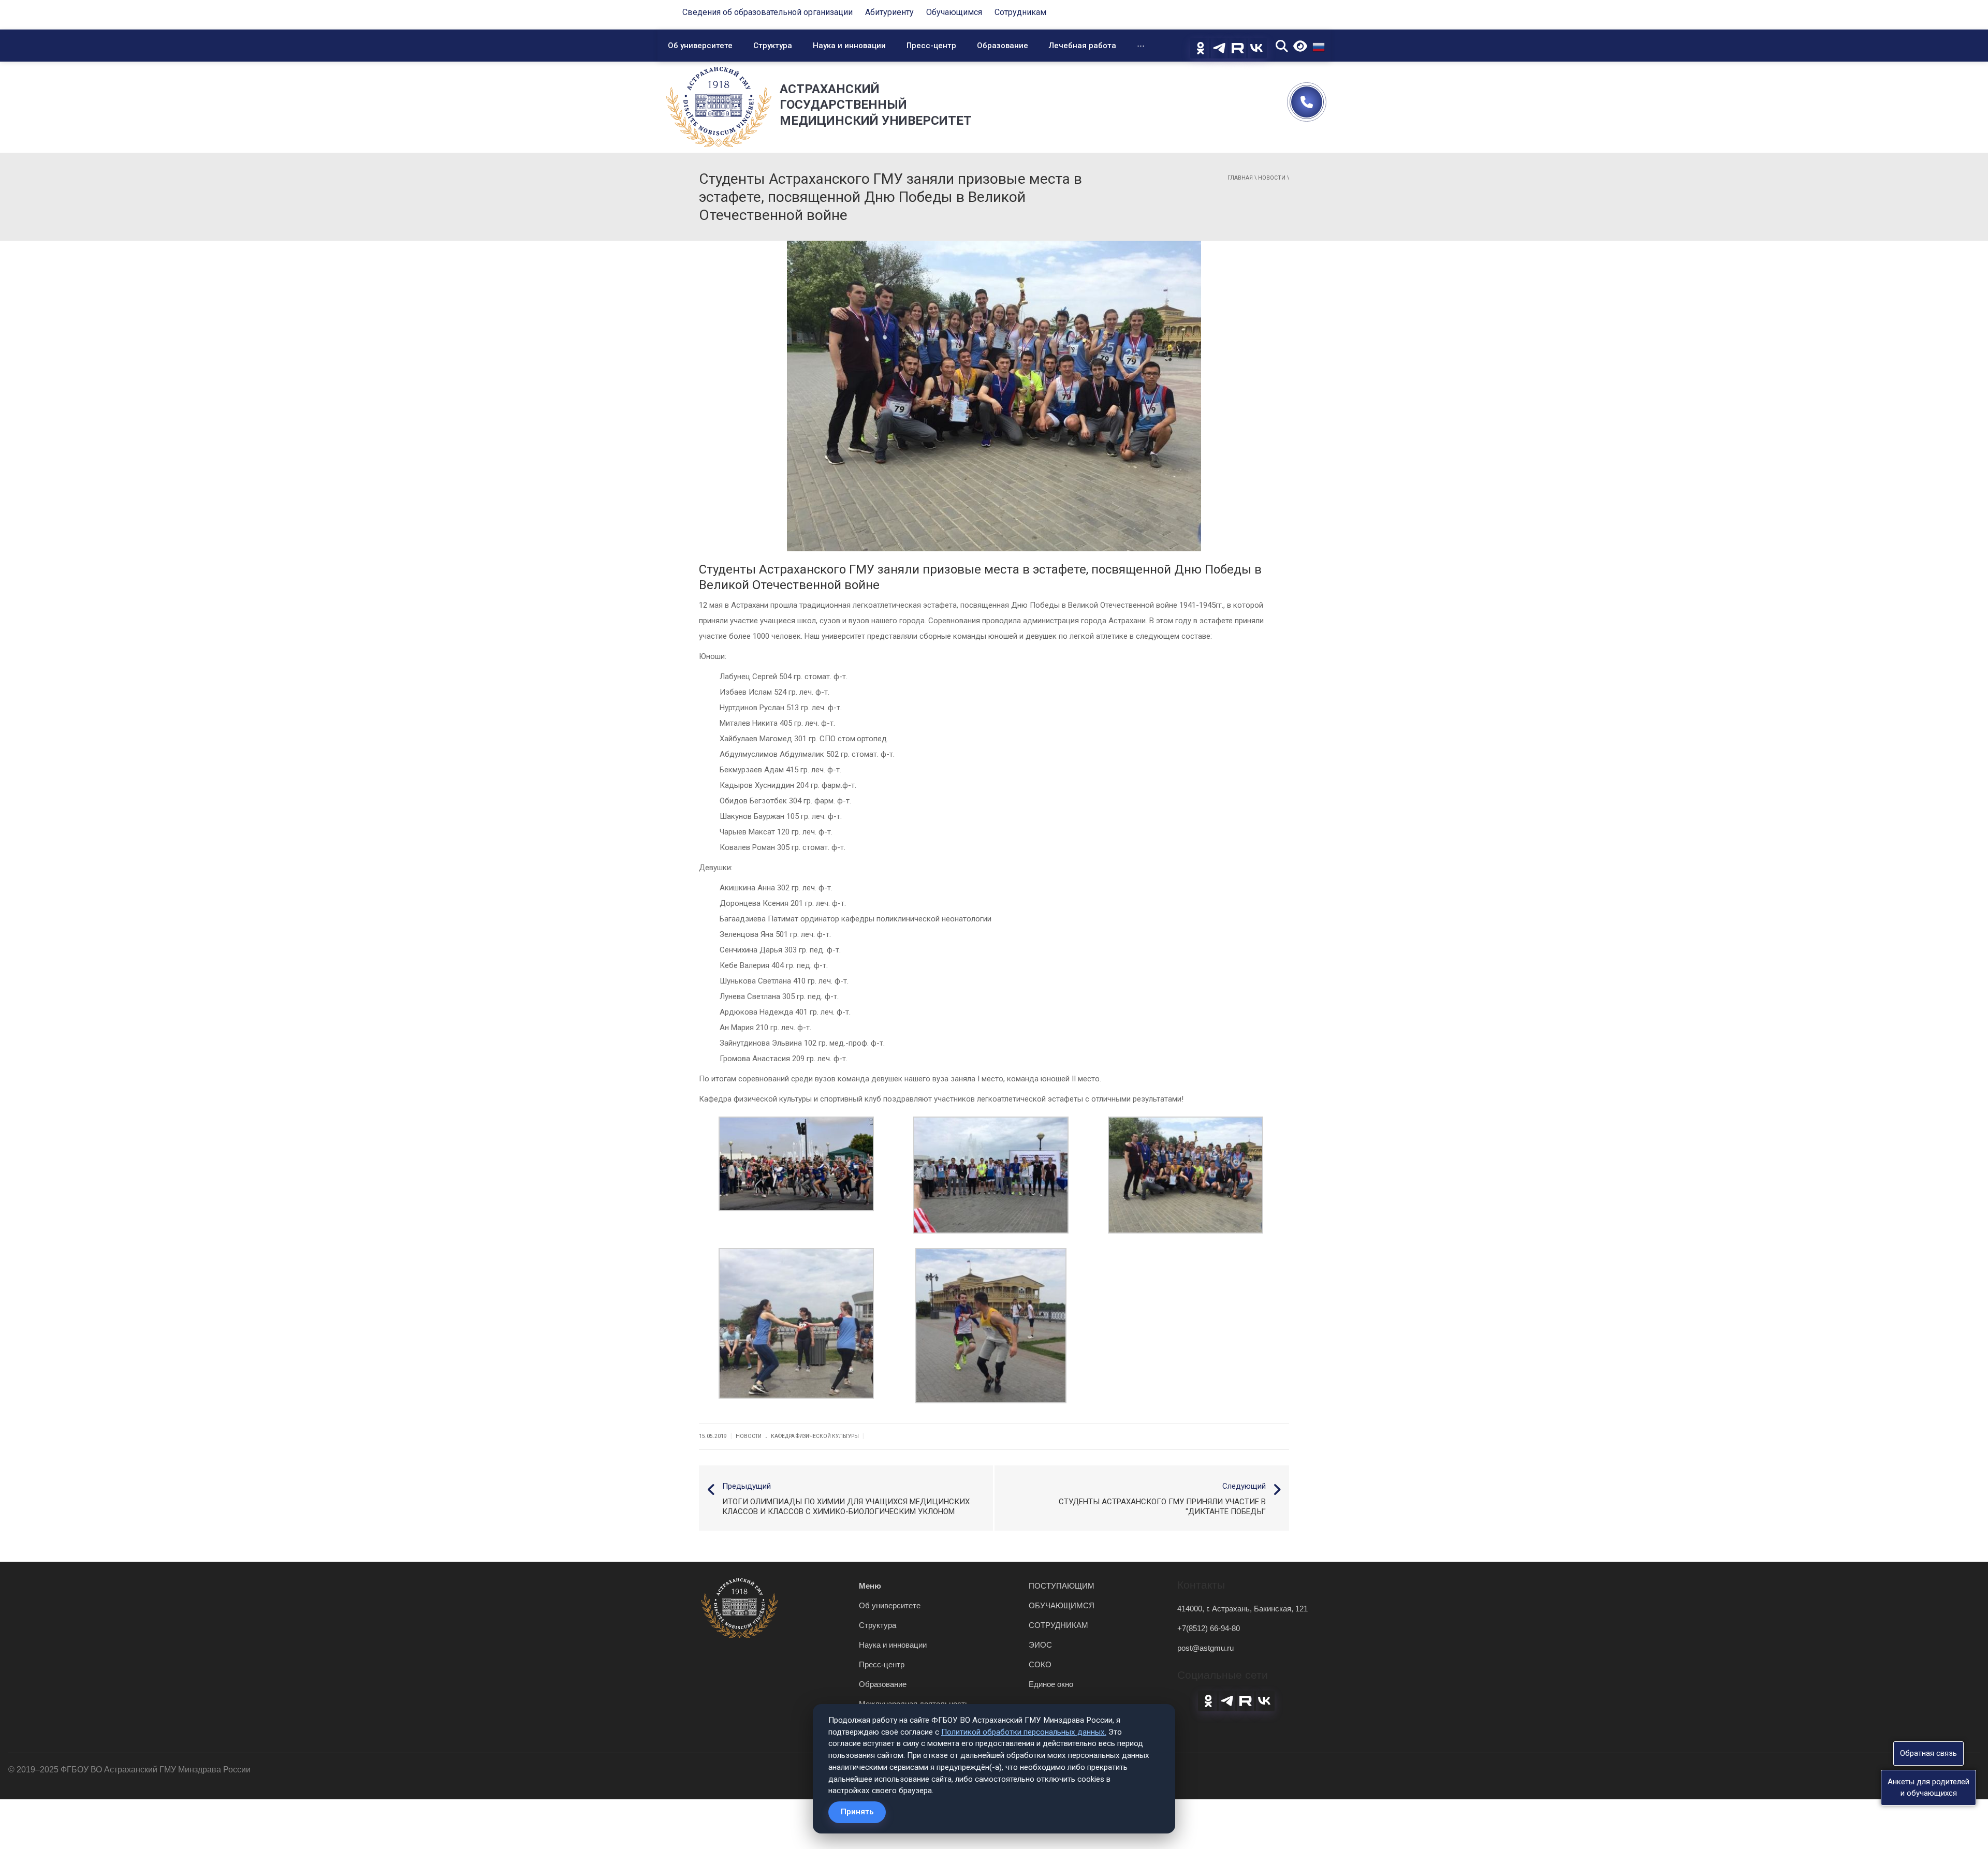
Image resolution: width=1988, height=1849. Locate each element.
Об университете (700, 46)
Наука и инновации (849, 46)
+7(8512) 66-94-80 (1209, 1628)
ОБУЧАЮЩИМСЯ (1062, 1605)
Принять (857, 1812)
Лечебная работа (1083, 46)
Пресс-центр (931, 46)
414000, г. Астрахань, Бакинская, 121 (1242, 1609)
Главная (1240, 178)
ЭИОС (1040, 1645)
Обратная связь (1928, 1753)
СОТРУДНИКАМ (1058, 1625)
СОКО (1040, 1664)
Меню (870, 1586)
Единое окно (1051, 1684)
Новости (1272, 178)
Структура (773, 46)
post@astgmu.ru (1205, 1648)
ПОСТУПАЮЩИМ (1062, 1586)
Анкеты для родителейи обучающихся (1928, 1787)
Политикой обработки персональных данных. (1024, 1732)
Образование (1003, 46)
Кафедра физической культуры (815, 1436)
